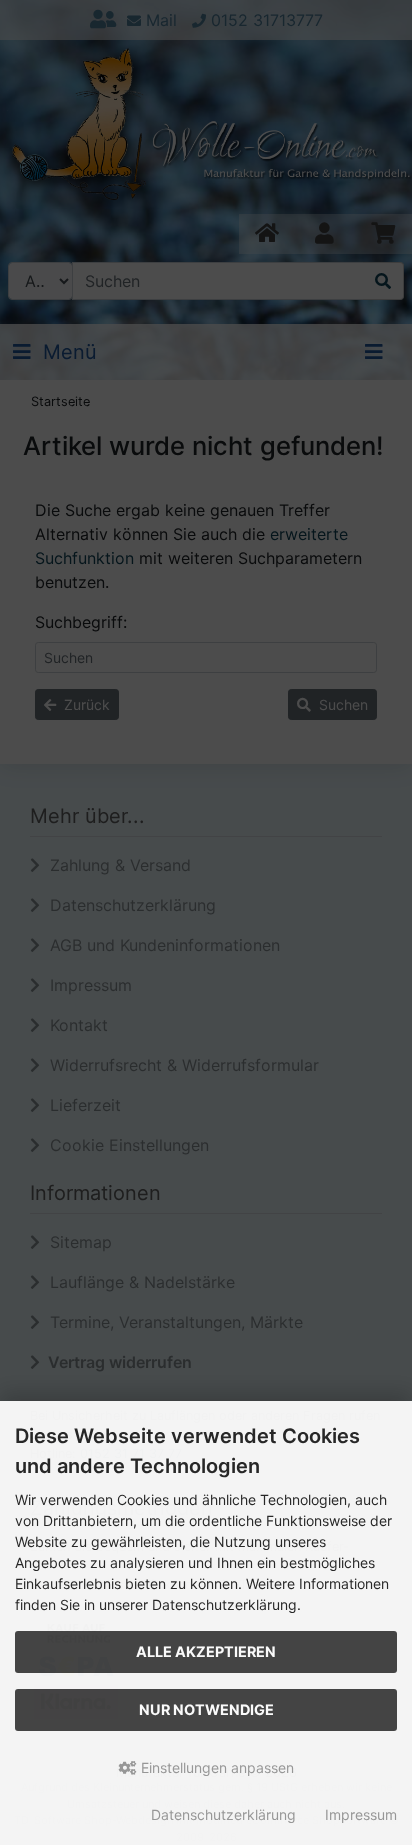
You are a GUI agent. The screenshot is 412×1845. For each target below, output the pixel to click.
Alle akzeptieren (206, 1651)
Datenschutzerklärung (223, 1814)
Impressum (361, 1814)
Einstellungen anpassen (215, 1767)
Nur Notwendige (206, 1709)
